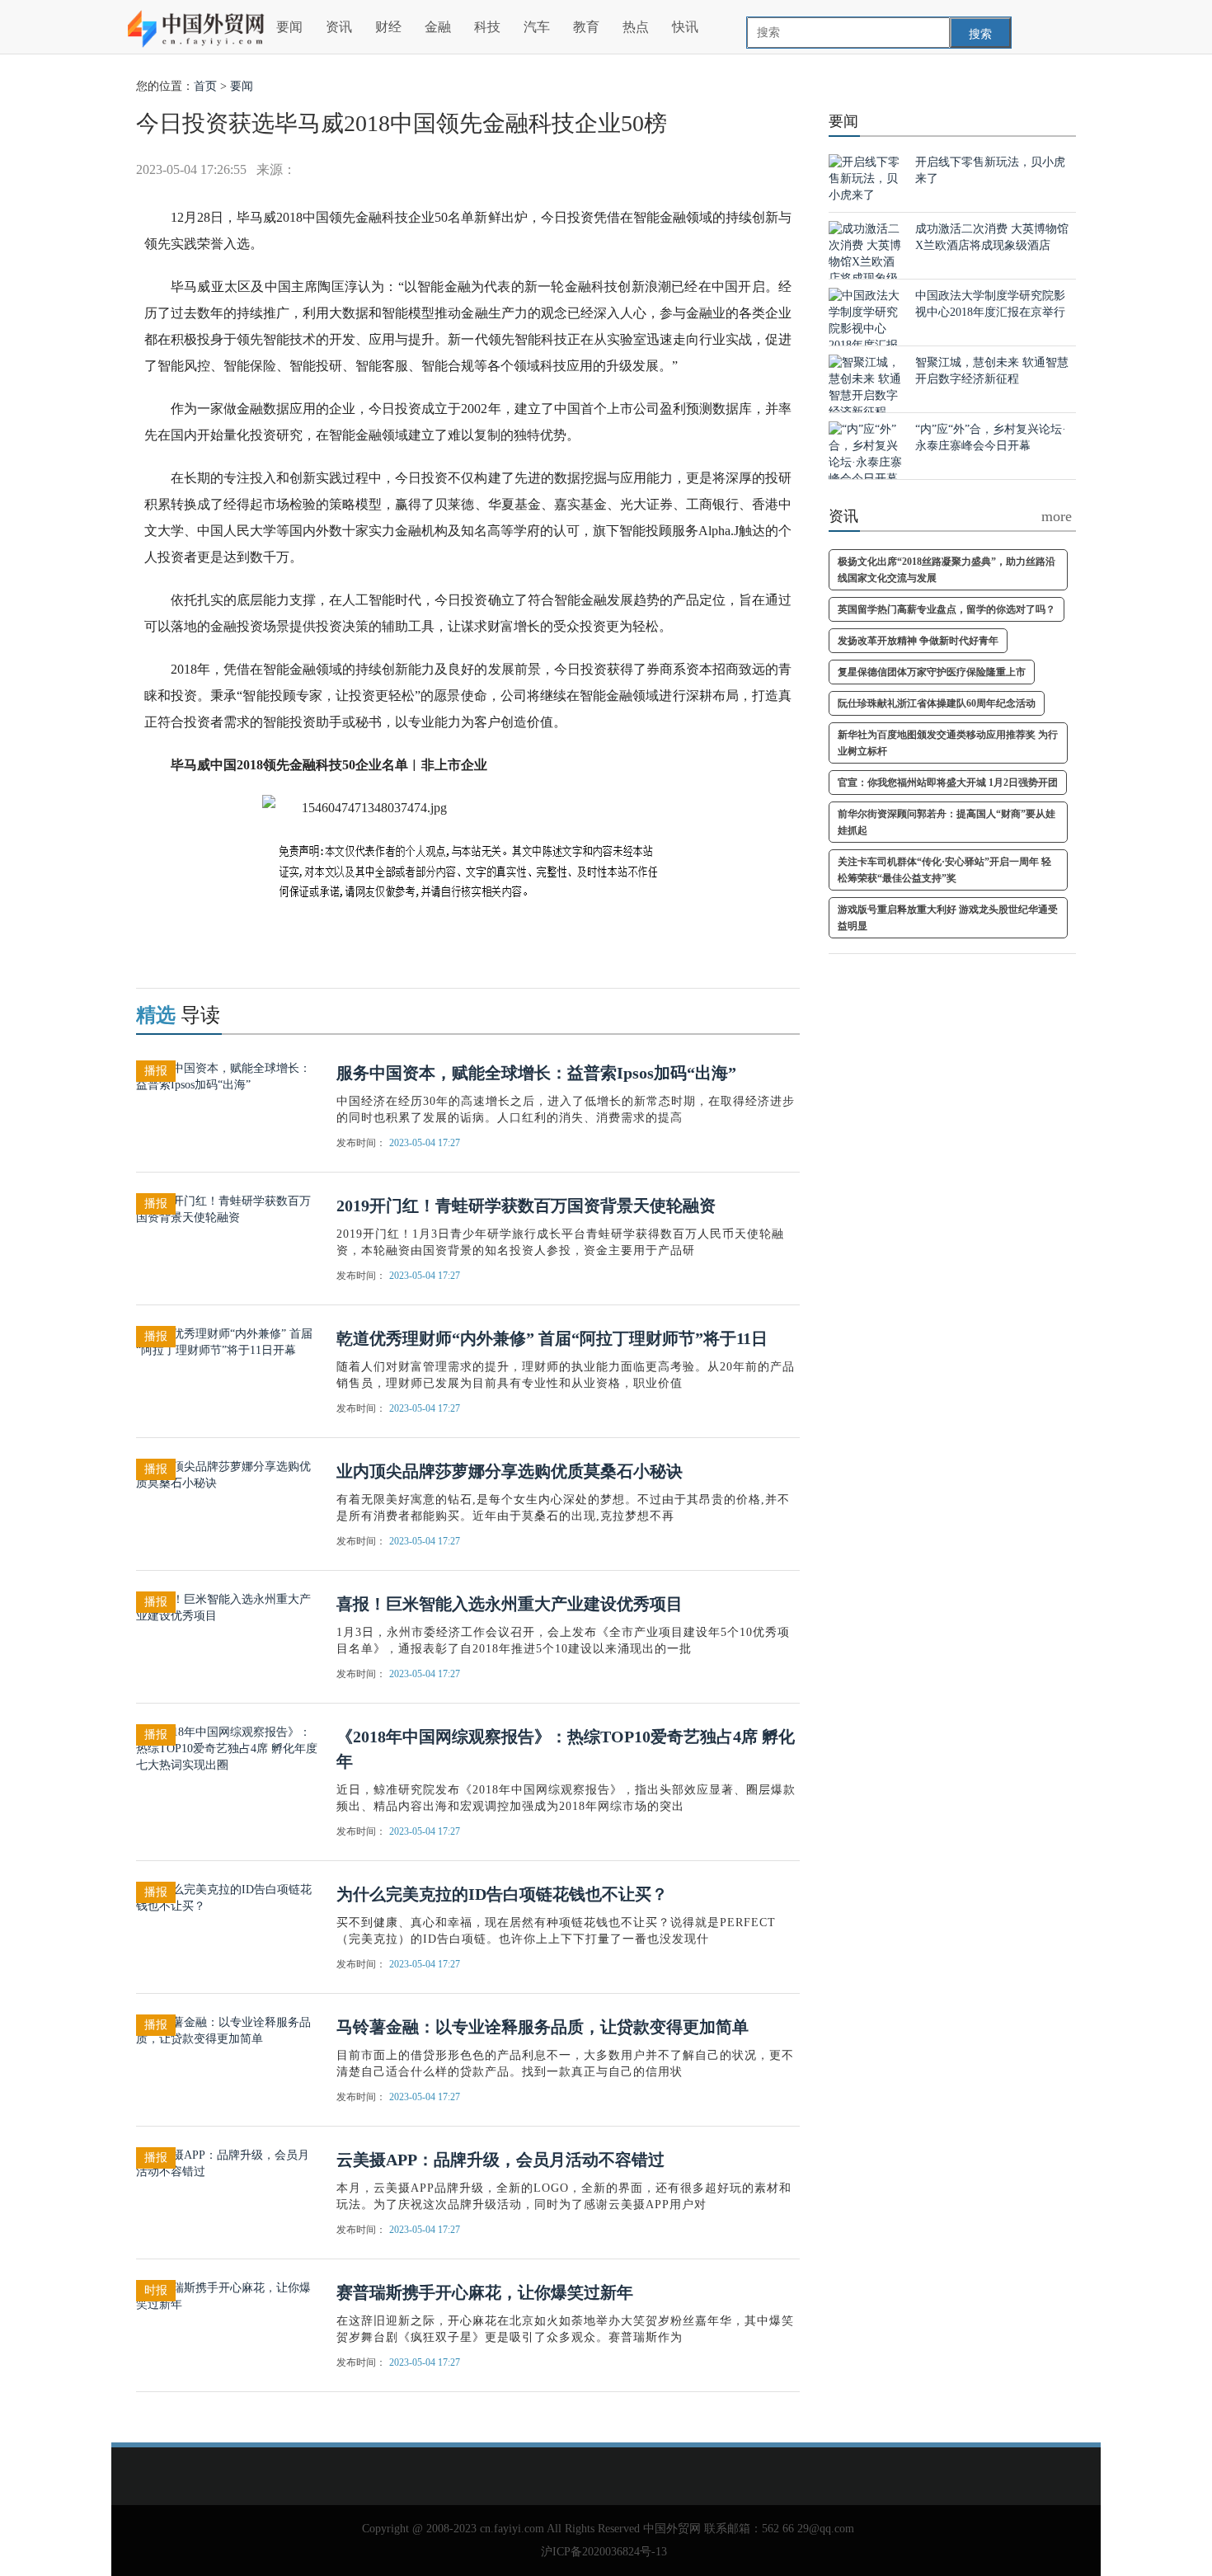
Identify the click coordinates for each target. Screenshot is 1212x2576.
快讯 (685, 27)
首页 (205, 86)
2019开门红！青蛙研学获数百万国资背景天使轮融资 (526, 1206)
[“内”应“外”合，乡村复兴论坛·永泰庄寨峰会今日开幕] (866, 453)
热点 (636, 27)
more (1057, 516)
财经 (388, 27)
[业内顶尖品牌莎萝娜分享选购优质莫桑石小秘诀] (227, 1474)
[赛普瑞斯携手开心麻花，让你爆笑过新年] (227, 2295)
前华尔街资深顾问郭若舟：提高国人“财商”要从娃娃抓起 (947, 822)
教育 (586, 27)
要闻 (289, 27)
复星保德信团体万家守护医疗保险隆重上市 (932, 672)
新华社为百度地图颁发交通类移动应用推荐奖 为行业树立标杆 (948, 743)
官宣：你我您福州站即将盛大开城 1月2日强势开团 (948, 783)
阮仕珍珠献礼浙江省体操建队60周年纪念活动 (937, 703)
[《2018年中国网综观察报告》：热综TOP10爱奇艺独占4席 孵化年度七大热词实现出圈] (227, 1748)
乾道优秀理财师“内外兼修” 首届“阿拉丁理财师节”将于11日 (552, 1338)
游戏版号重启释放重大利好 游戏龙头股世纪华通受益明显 (948, 918)
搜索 (980, 34)
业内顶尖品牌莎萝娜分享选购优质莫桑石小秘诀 (510, 1471)
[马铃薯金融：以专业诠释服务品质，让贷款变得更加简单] (227, 2030)
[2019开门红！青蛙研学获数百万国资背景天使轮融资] (227, 1208)
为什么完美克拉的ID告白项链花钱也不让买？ (502, 1894)
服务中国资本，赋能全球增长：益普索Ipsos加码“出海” (536, 1073)
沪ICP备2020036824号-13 (604, 2552)
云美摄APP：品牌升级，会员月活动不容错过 (500, 2160)
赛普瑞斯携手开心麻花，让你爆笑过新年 (485, 2292)
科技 (487, 27)
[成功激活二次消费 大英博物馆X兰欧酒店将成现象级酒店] (866, 261)
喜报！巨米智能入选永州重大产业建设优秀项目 (510, 1604)
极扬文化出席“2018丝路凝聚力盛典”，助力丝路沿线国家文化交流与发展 (947, 570)
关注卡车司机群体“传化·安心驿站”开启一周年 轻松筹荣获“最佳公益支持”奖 (944, 870)
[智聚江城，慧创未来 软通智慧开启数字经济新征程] (866, 386)
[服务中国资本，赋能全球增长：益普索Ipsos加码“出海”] (227, 1076)
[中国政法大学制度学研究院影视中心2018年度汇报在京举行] (866, 328)
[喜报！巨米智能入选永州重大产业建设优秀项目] (227, 1607)
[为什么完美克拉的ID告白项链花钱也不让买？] (227, 1897)
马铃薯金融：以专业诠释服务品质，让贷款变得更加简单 (543, 2027)
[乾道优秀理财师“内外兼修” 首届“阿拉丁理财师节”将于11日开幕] (227, 1341)
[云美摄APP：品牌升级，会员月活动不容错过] (227, 2162)
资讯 (339, 27)
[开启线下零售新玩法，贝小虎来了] (866, 178)
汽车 (537, 27)
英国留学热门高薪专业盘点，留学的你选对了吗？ (947, 609)
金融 (438, 27)
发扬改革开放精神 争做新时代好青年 (918, 641)
